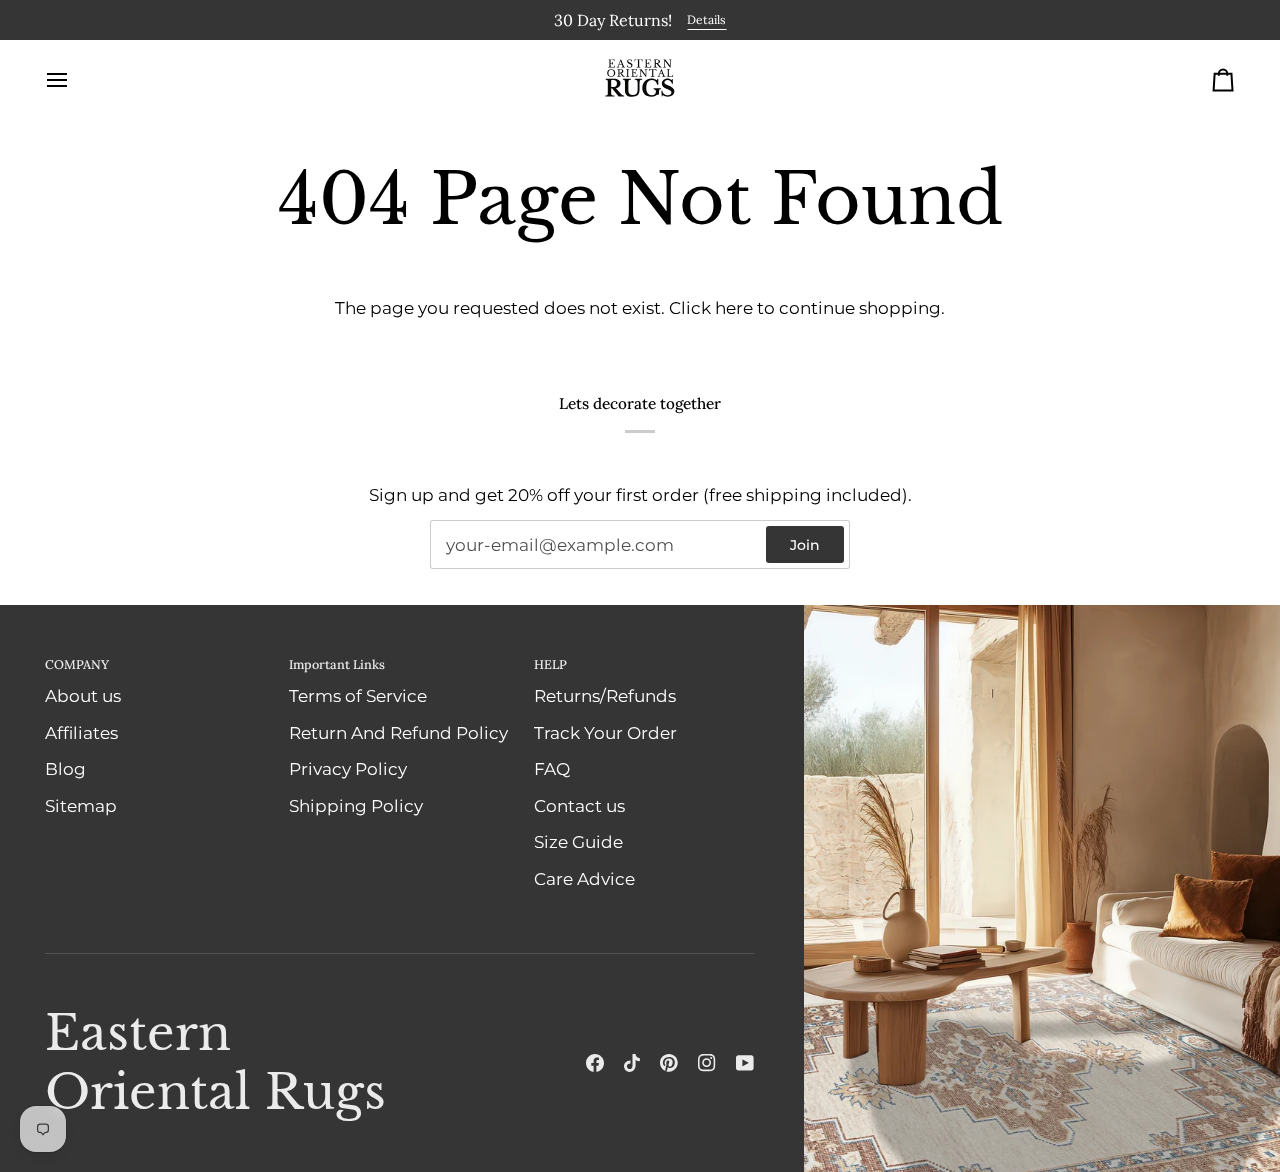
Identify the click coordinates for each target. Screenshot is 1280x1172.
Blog (65, 768)
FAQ (552, 768)
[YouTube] (745, 1063)
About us (83, 695)
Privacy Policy (348, 768)
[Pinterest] (669, 1063)
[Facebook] (595, 1063)
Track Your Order (605, 732)
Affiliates (81, 732)
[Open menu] (75, 79)
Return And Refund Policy (398, 732)
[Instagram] (707, 1063)
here (734, 307)
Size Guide (578, 841)
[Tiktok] (632, 1063)
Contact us (579, 805)
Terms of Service (358, 695)
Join (805, 544)
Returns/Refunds (605, 695)
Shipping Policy (356, 805)
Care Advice (584, 878)
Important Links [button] (337, 663)
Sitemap (81, 805)
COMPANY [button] (77, 663)
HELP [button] (550, 663)
